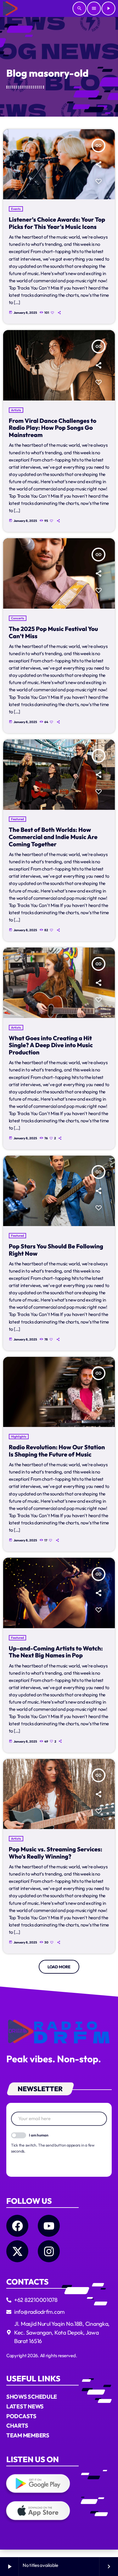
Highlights (19, 1437)
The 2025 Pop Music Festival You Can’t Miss (53, 632)
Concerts (18, 618)
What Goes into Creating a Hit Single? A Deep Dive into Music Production (51, 1045)
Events (16, 209)
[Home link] (10, 8)
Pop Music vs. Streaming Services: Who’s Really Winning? (56, 1853)
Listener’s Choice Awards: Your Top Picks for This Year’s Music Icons (57, 223)
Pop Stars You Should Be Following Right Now (56, 1250)
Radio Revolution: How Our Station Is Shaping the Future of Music (57, 1451)
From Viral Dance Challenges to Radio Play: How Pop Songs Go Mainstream (53, 428)
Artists (16, 410)
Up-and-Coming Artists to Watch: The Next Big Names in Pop (56, 1652)
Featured (17, 819)
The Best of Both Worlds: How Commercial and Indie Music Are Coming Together (53, 837)
